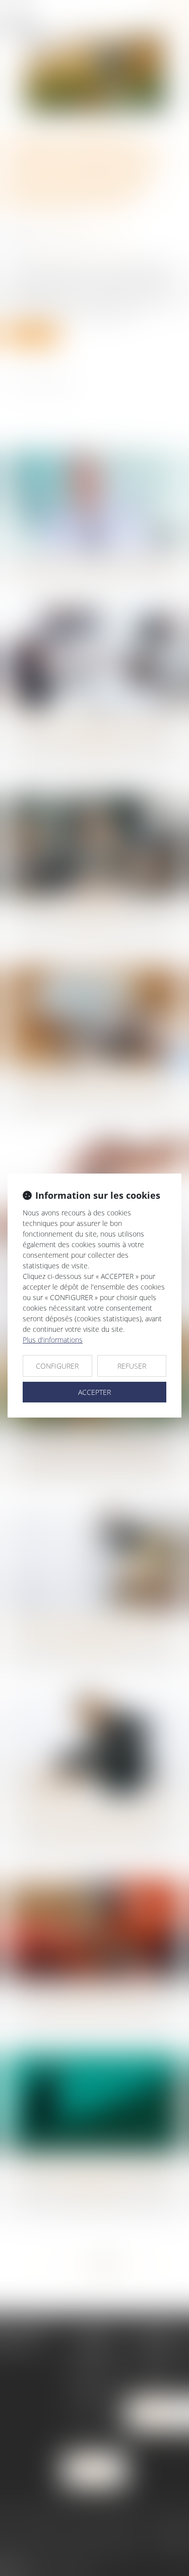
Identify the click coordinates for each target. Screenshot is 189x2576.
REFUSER (132, 1366)
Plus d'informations (53, 1340)
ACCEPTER (94, 1392)
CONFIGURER (57, 1366)
